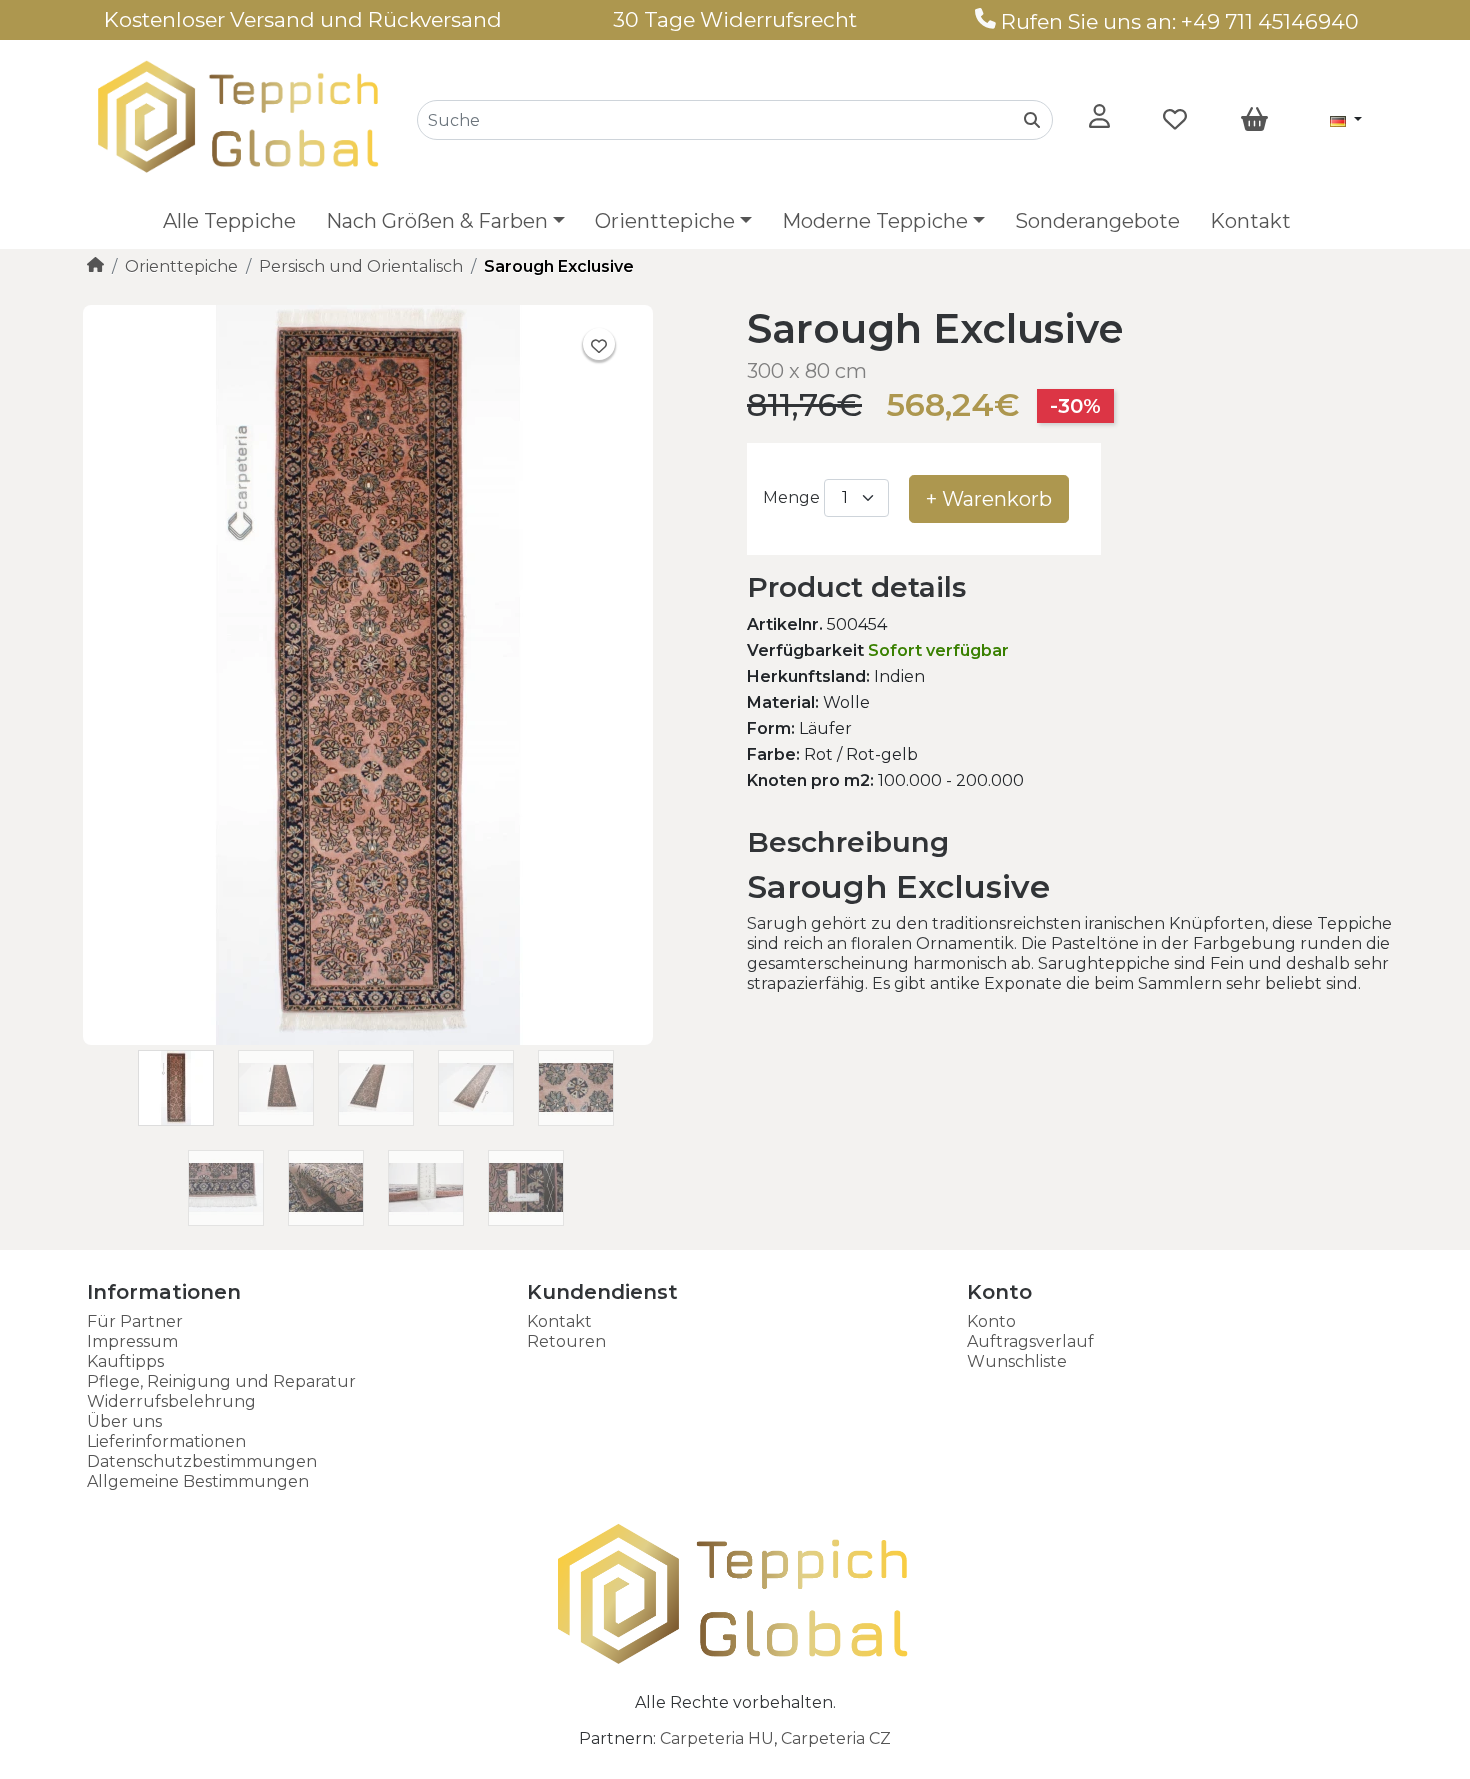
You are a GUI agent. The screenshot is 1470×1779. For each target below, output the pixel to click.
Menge (791, 497)
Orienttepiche (181, 266)
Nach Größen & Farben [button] (437, 221)
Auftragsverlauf (1030, 1341)
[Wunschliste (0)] (1175, 120)
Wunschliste (1017, 1361)
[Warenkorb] (1254, 120)
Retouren (566, 1341)
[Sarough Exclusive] (368, 1039)
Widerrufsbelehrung (171, 1401)
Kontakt (1250, 221)
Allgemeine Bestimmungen (198, 1481)
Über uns (124, 1421)
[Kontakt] (985, 21)
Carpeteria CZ (836, 1738)
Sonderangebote (1097, 221)
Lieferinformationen (166, 1441)
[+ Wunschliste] (599, 344)
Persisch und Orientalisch (361, 266)
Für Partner (135, 1321)
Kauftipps (125, 1361)
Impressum (132, 1341)
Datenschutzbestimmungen (202, 1461)
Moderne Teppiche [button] (875, 221)
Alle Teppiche (229, 221)
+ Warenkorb (989, 499)
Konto (991, 1321)
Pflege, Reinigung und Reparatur (221, 1381)
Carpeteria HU (717, 1738)
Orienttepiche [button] (665, 221)
